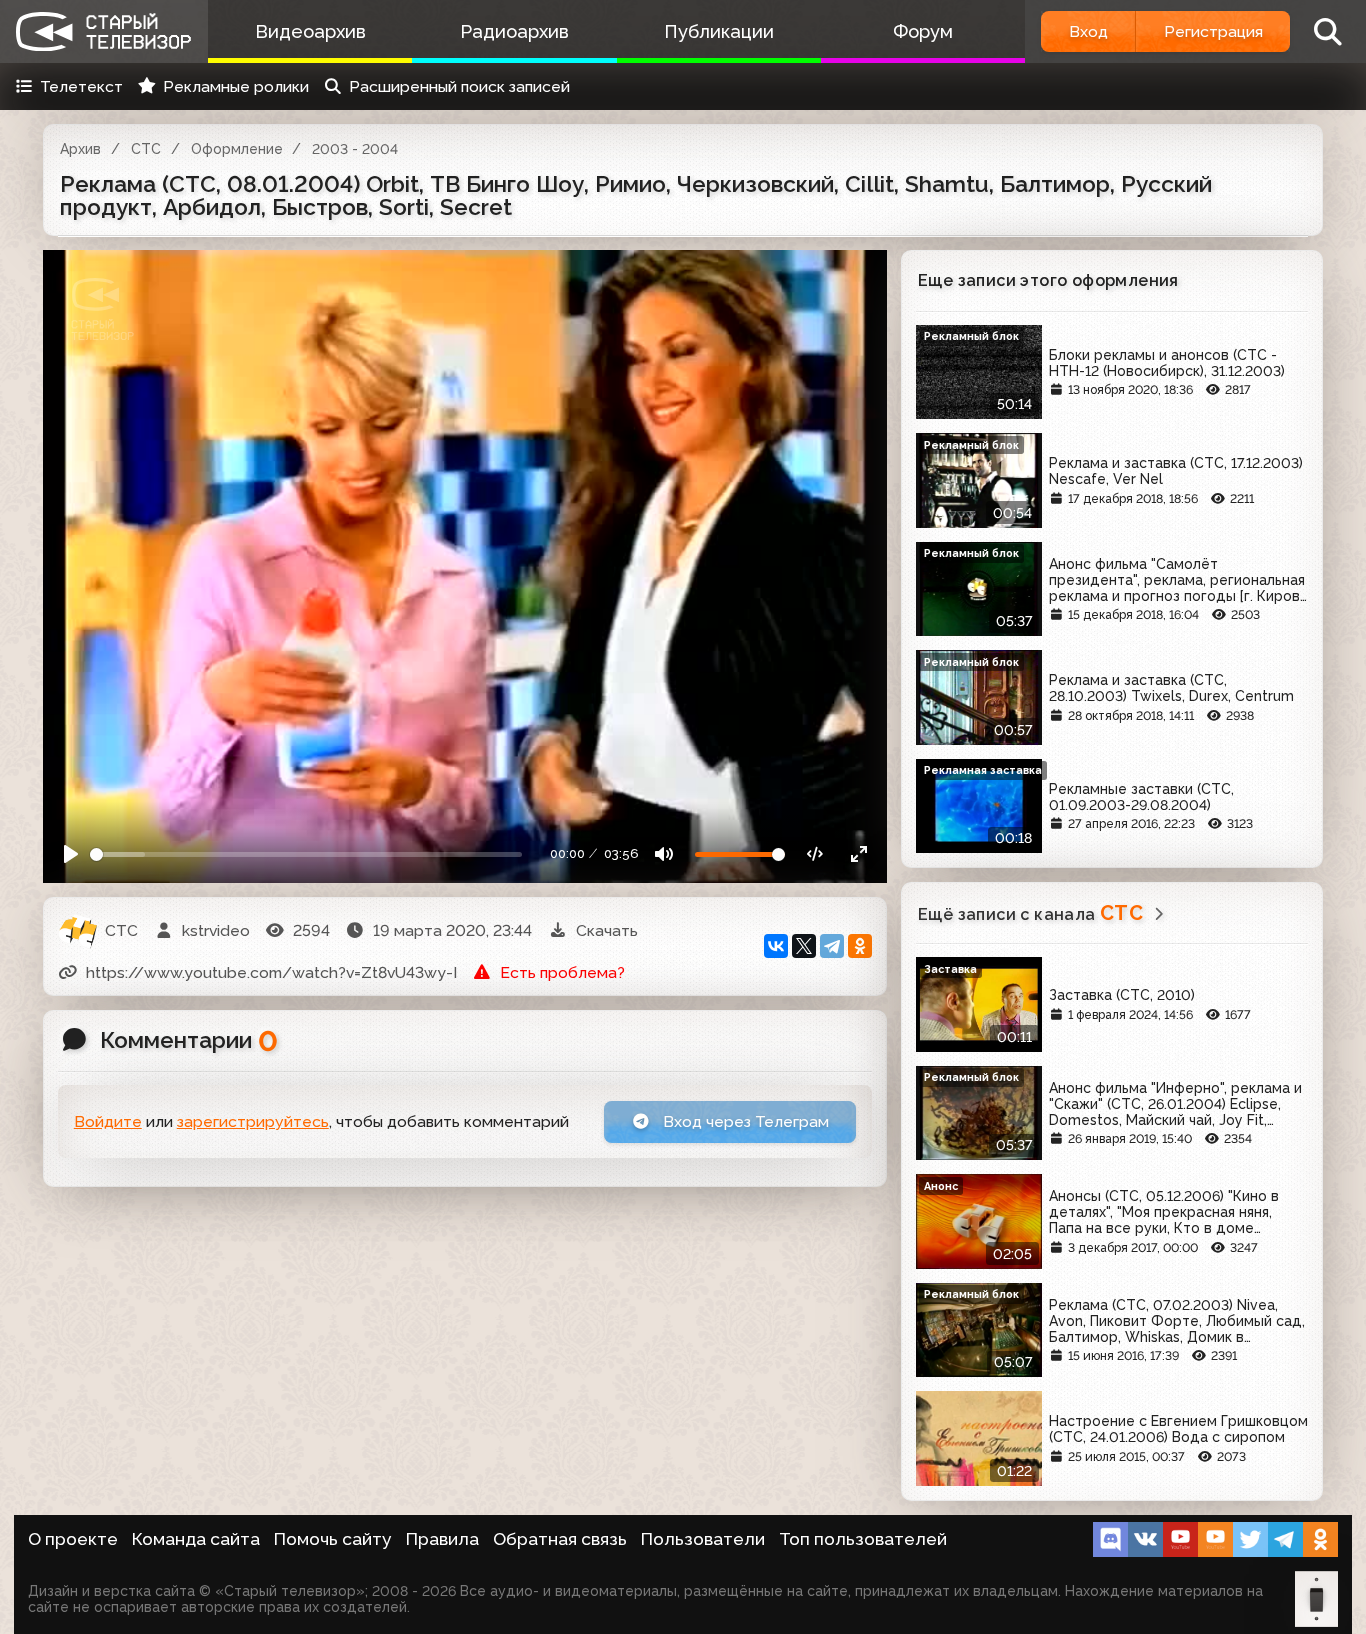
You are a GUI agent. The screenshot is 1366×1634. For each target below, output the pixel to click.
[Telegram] (832, 946)
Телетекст (81, 86)
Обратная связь (560, 1539)
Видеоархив (310, 31)
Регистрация (1213, 31)
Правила (442, 1539)
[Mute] (664, 854)
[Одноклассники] (860, 946)
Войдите (108, 1121)
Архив (80, 149)
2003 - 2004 (355, 149)
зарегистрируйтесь (253, 1121)
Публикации (719, 31)
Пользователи (703, 1539)
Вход (1088, 31)
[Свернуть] (858, 854)
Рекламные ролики (236, 86)
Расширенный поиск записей (459, 86)
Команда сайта (196, 1539)
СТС (146, 149)
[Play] (71, 854)
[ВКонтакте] (776, 946)
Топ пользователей (863, 1539)
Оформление (237, 149)
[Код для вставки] (815, 854)
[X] (804, 946)
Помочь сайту (333, 1539)
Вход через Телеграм (744, 1121)
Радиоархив (514, 31)
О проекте (73, 1539)
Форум (923, 31)
